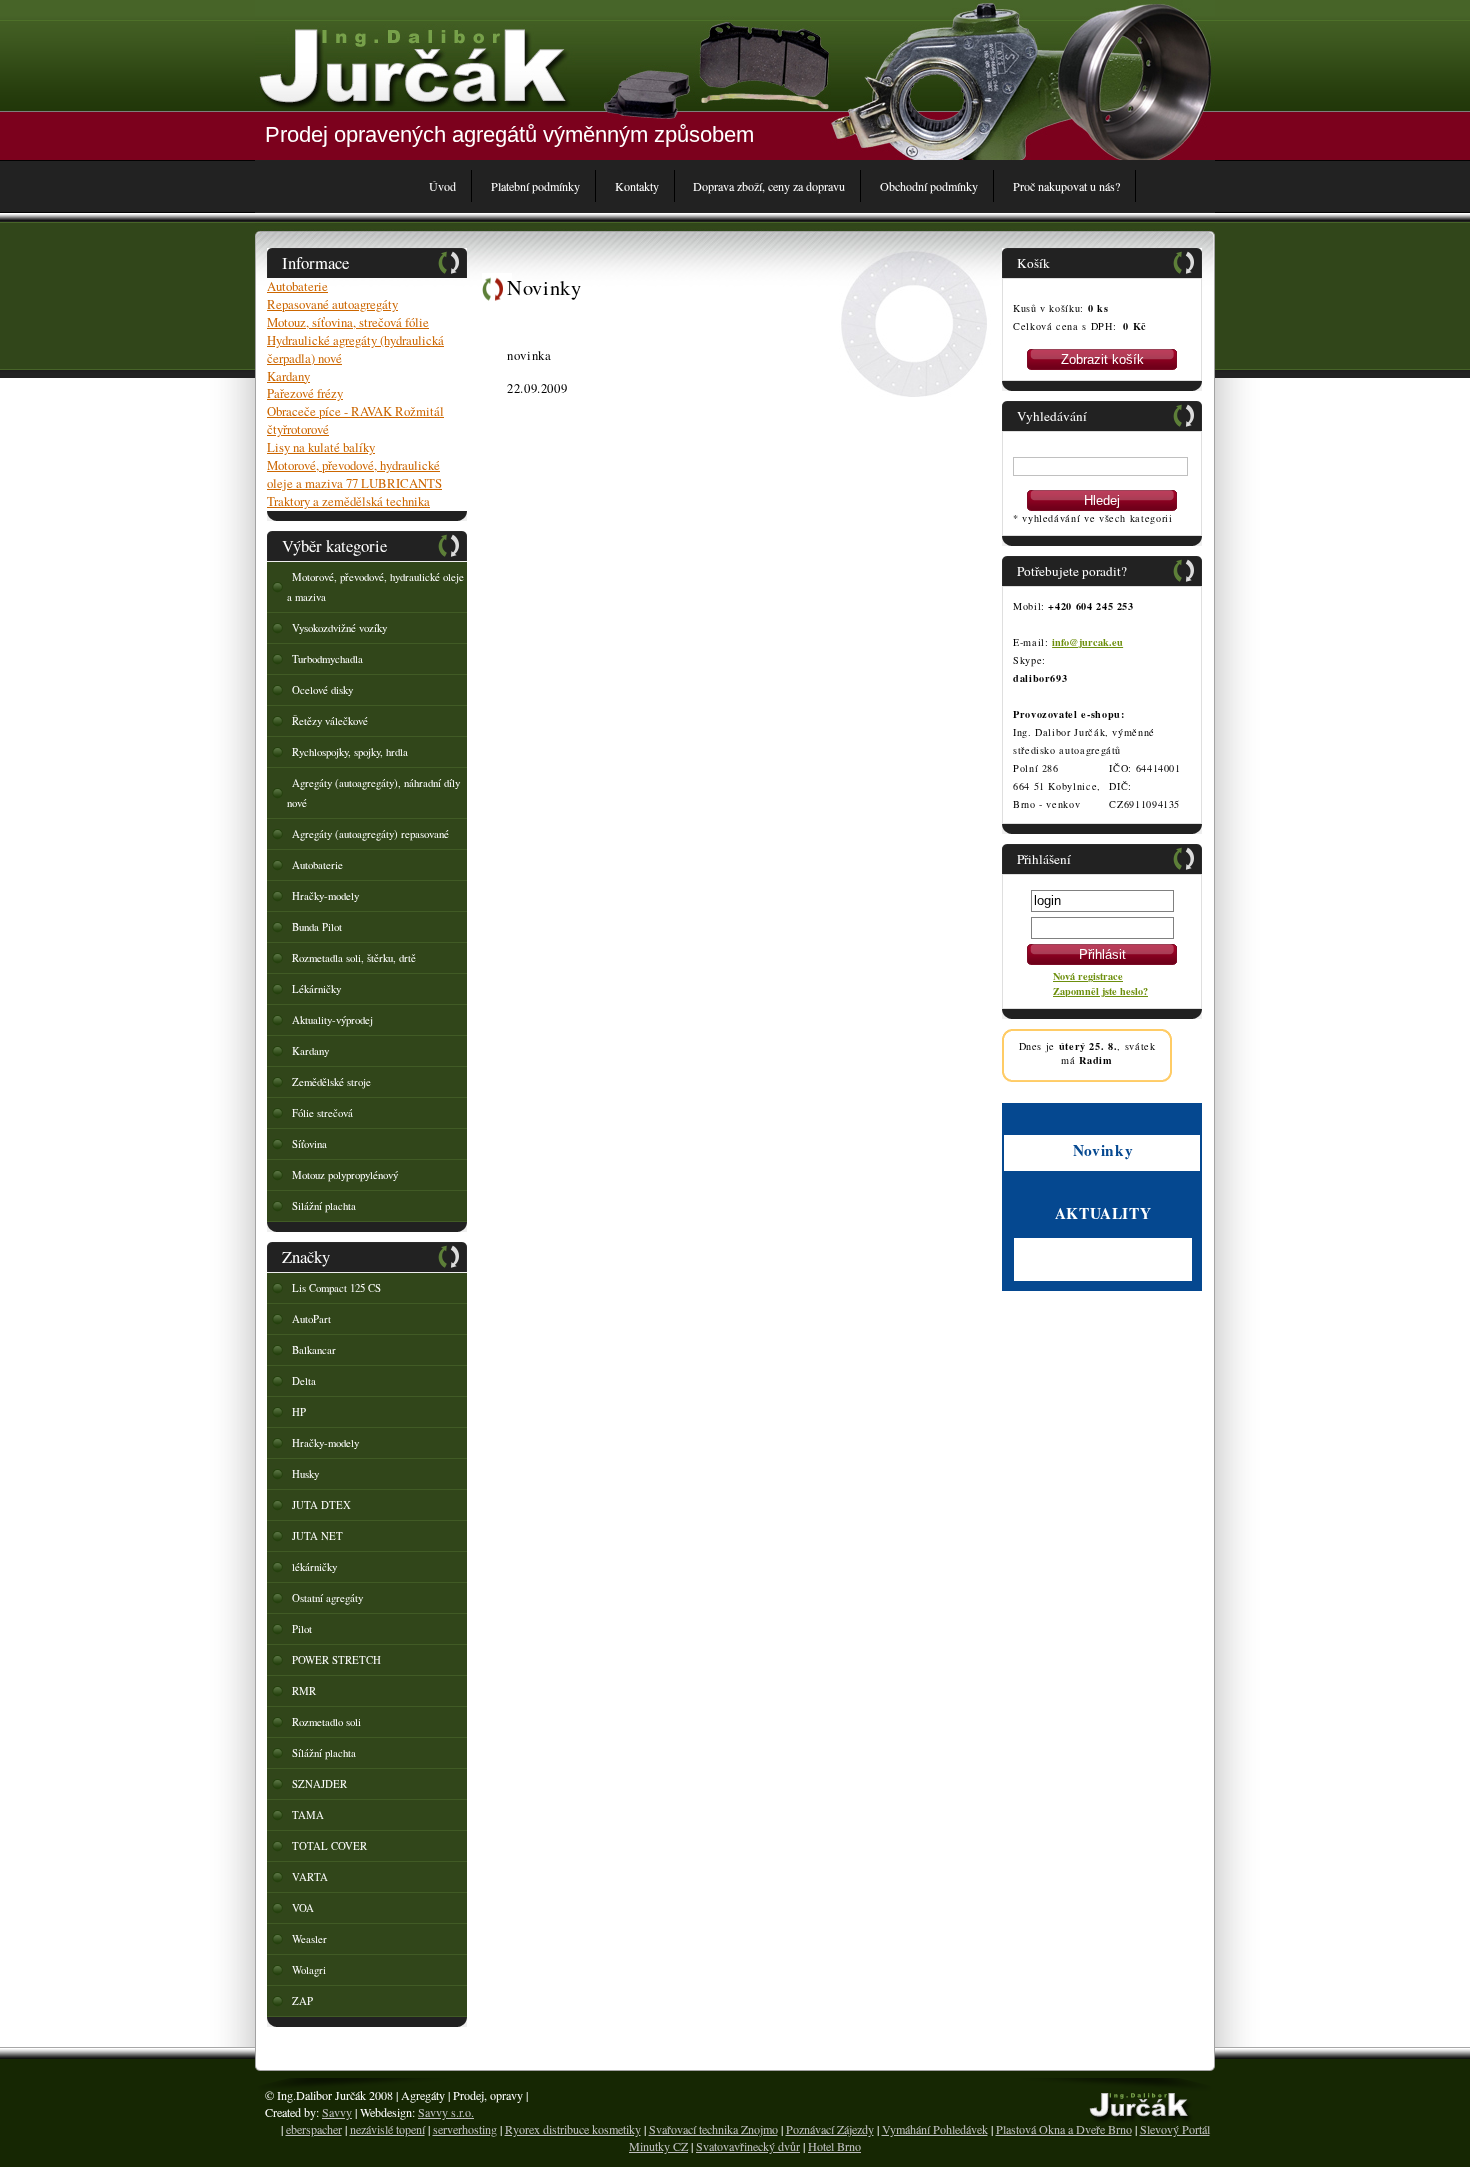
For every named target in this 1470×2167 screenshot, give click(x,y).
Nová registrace (1088, 976)
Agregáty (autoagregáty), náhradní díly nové (373, 793)
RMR (304, 1691)
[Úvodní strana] (412, 65)
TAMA (308, 1815)
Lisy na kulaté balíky (321, 447)
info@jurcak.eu (1087, 642)
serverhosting (465, 2129)
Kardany (288, 376)
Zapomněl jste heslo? (1100, 991)
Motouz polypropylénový (345, 1175)
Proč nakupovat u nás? (1066, 186)
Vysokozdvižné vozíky (339, 628)
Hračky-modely (325, 896)
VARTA (310, 1877)
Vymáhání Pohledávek (935, 2129)
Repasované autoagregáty (332, 304)
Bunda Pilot (317, 927)
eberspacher (314, 2129)
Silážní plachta (324, 1206)
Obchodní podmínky (929, 186)
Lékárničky (316, 989)
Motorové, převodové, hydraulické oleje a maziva (375, 587)
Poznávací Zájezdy (830, 2129)
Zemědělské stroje (331, 1082)
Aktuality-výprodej (332, 1020)
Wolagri (309, 1970)
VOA (303, 1908)
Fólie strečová (322, 1113)
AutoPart (311, 1319)
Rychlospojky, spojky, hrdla (350, 752)
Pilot (302, 1629)
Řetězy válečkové (330, 721)
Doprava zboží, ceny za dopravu (769, 186)
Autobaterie (297, 286)
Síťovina (309, 1144)
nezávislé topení (387, 2129)
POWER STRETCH (336, 1660)
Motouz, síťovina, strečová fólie (348, 322)
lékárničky (314, 1567)
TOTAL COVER (329, 1846)
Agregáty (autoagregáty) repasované (370, 834)
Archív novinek (1049, 1273)
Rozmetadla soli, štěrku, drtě (354, 958)
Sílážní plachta (324, 1753)
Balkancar (314, 1350)
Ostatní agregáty (327, 1598)
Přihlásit (1102, 954)
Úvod (442, 186)
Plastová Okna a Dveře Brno (1064, 2129)
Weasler (309, 1939)
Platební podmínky (535, 186)
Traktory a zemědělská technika (348, 501)
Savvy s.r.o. (446, 2112)
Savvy (337, 2112)
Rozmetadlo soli (326, 1722)
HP (299, 1412)
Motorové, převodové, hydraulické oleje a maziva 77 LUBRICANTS (354, 474)
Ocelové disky (322, 690)
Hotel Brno (834, 2146)
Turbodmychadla (327, 659)
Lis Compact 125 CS (336, 1288)
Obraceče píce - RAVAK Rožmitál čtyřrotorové (355, 420)
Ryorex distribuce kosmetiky (573, 2129)
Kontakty (637, 186)
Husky (305, 1474)
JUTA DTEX (321, 1505)
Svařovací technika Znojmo (713, 2129)
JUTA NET (317, 1536)
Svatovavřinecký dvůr (748, 2146)
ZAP (302, 2001)
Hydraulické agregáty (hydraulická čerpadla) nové (355, 349)
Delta (304, 1381)
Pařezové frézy (305, 393)
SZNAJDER (319, 1784)
